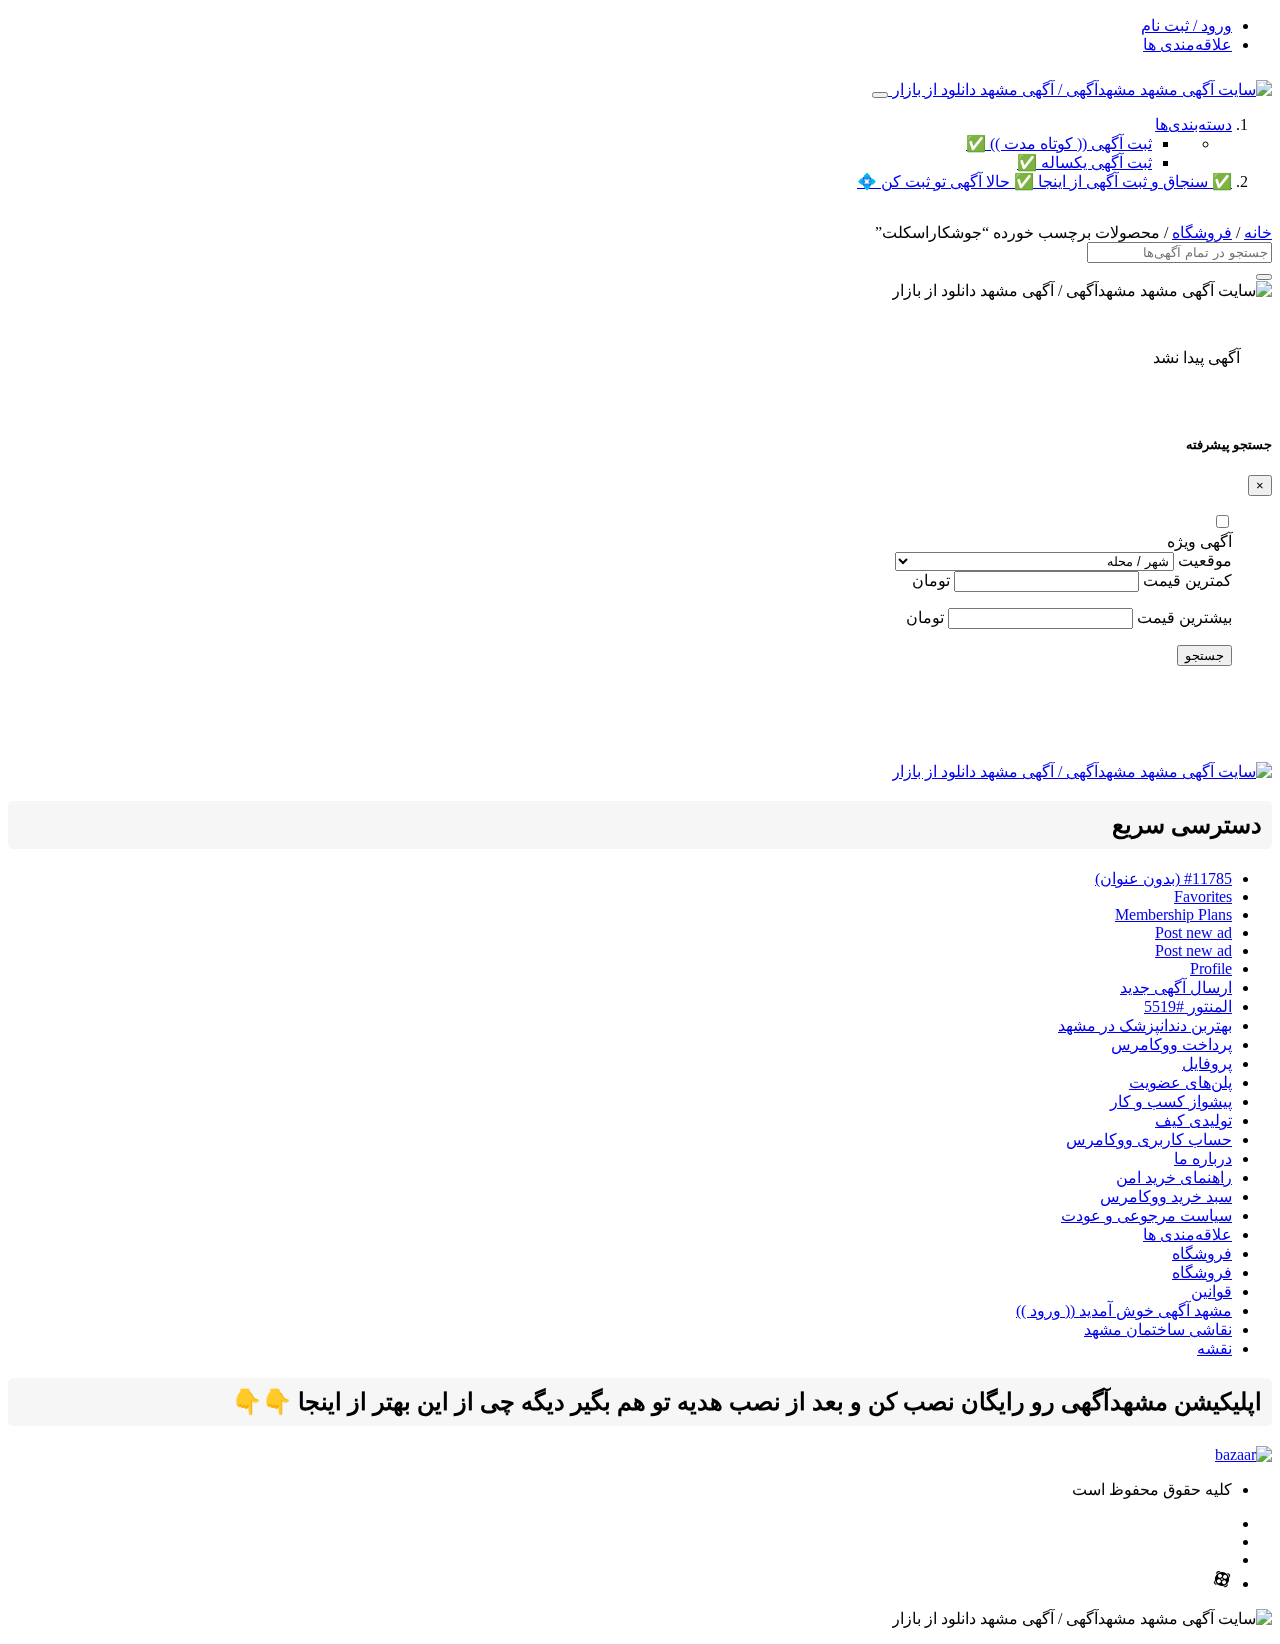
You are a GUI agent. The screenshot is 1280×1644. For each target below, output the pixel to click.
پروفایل (1207, 1063)
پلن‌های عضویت (1180, 1082)
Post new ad (1193, 932)
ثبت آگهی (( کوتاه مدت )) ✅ (1059, 143)
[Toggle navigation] (880, 95)
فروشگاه (1202, 232)
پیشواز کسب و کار (1171, 1101)
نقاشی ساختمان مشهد (1158, 1329)
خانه (1258, 232)
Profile (1211, 968)
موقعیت (1205, 560)
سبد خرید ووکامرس (1166, 1196)
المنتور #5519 (1188, 1006)
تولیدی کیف (1193, 1120)
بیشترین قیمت (1184, 617)
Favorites (1203, 896)
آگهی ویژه (1199, 541)
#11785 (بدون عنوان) (1163, 878)
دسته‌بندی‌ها (1193, 124)
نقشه (1214, 1348)
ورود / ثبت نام (1186, 25)
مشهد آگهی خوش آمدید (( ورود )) (1124, 1310)
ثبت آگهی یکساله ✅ (1084, 162)
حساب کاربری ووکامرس (1149, 1139)
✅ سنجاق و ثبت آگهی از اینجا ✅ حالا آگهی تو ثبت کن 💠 (1044, 181)
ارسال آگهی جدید (1176, 987)
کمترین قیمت (1187, 580)
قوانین (1211, 1291)
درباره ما (1203, 1158)
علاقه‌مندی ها (1187, 44)
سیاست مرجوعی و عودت (1146, 1215)
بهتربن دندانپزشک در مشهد (1145, 1025)
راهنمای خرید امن (1174, 1177)
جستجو (1204, 655)
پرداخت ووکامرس (1171, 1044)
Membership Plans (1173, 914)
